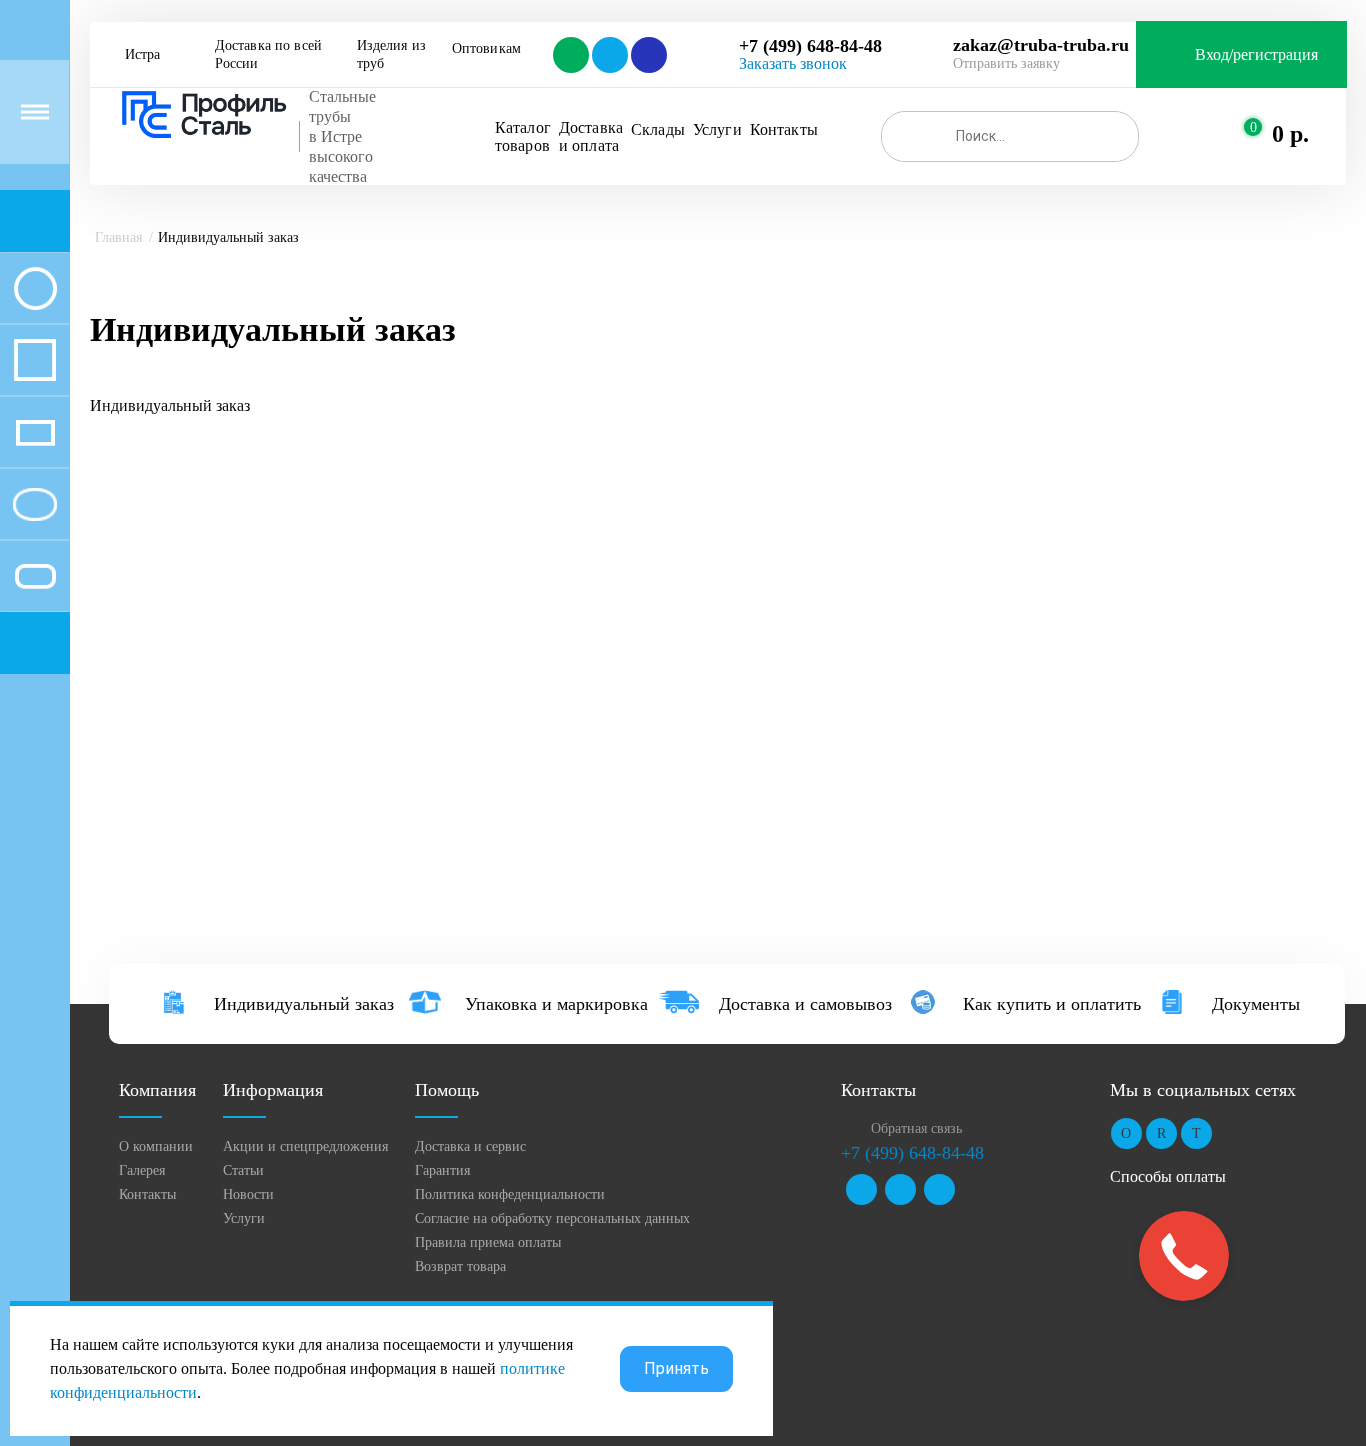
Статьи (243, 1170)
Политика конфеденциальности (510, 1194)
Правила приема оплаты (488, 1242)
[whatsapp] (569, 55)
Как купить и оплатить (1052, 1004)
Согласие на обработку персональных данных (552, 1218)
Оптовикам (486, 48)
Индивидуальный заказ (304, 1004)
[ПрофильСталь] (205, 115)
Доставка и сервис (470, 1146)
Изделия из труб (394, 54)
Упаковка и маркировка (556, 1004)
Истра (142, 54)
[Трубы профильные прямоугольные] (35, 432)
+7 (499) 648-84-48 (810, 46)
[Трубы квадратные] (35, 360)
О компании (156, 1146)
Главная (118, 237)
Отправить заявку (1006, 63)
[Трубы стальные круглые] (35, 288)
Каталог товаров (523, 136)
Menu (35, 112)
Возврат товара (460, 1266)
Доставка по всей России (270, 54)
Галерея (142, 1170)
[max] (647, 55)
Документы (1256, 1004)
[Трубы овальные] (35, 504)
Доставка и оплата (591, 136)
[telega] (608, 55)
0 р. (1290, 134)
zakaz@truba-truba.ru (1041, 45)
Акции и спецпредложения (305, 1146)
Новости (248, 1194)
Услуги (717, 129)
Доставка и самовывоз (805, 1004)
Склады (658, 129)
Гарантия (442, 1170)
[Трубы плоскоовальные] (35, 576)
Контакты (784, 129)
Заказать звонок (793, 63)
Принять (676, 1368)
